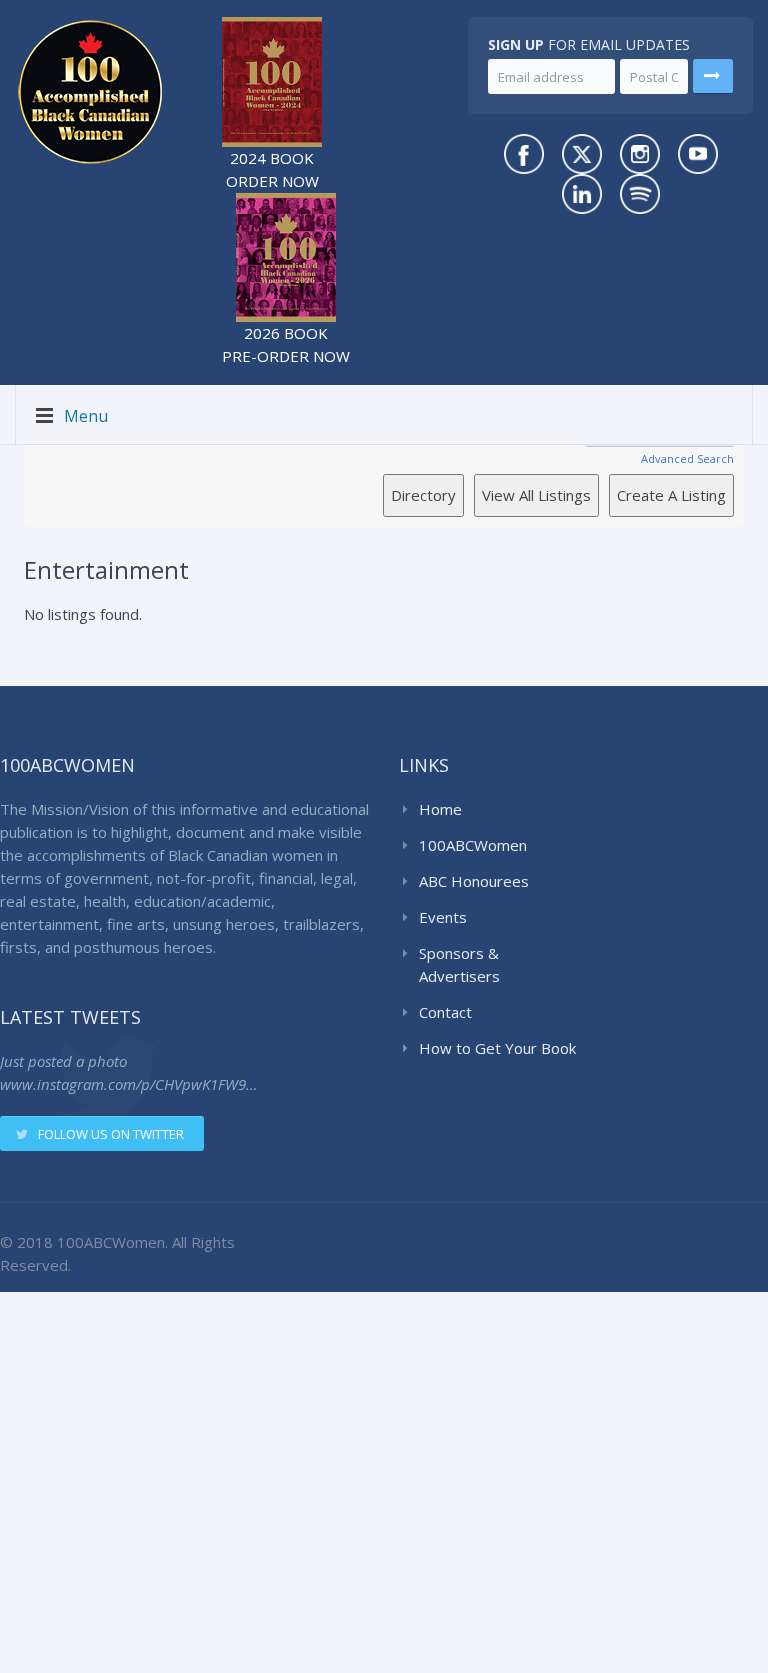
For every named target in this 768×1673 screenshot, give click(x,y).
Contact (445, 1012)
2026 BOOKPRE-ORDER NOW (286, 344)
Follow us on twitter (111, 1134)
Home (440, 809)
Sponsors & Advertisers (459, 964)
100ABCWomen (473, 845)
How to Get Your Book (497, 1048)
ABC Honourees (474, 881)
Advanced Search (687, 458)
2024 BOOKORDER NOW (272, 169)
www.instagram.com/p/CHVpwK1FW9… (128, 1084)
